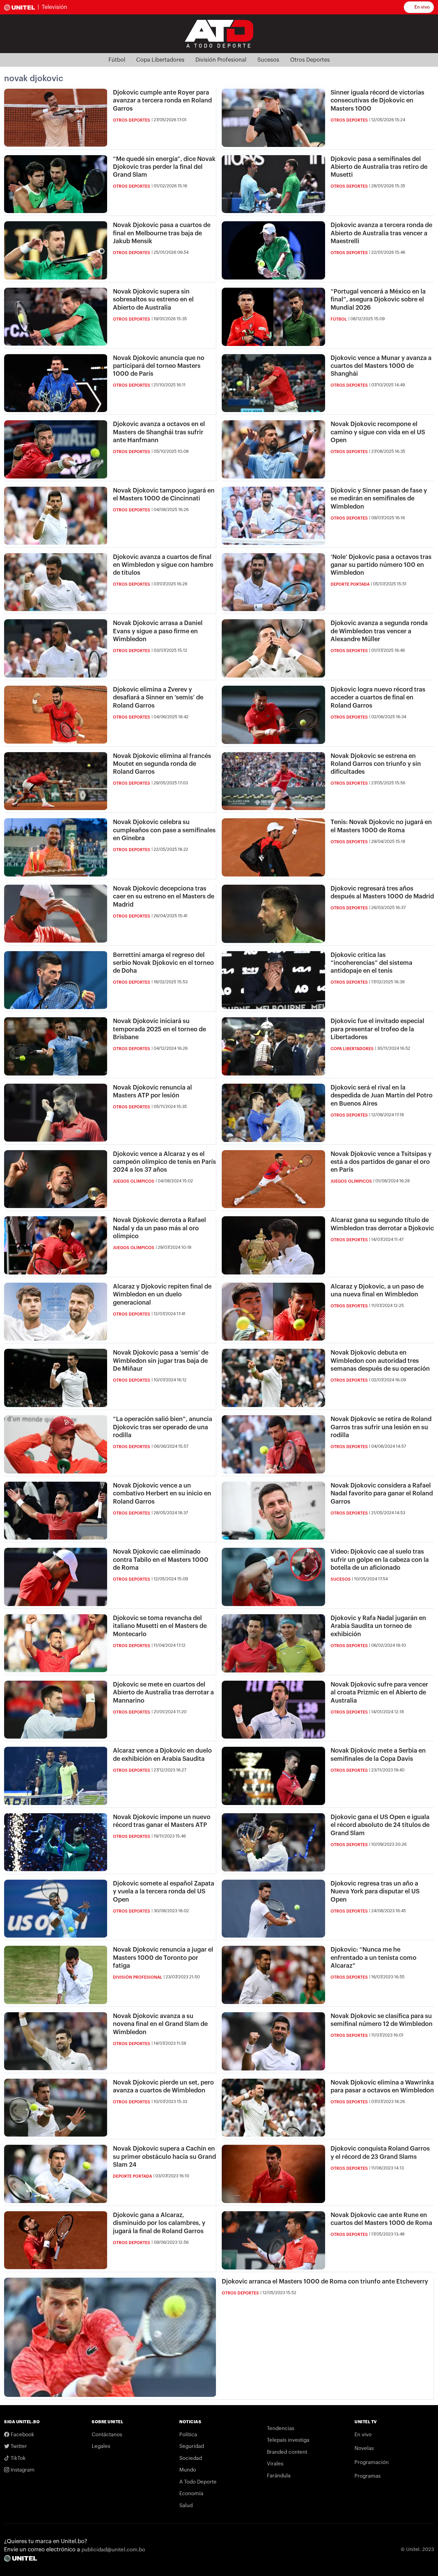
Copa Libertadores (160, 60)
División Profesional (221, 60)
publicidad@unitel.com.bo (113, 2550)
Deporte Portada (350, 584)
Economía (191, 2494)
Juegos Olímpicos (134, 1181)
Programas (368, 2476)
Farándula (279, 2476)
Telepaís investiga (288, 2440)
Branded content (287, 2452)
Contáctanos (107, 2435)
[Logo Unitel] (219, 33)
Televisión (55, 7)
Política (188, 2435)
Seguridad (192, 2446)
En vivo (422, 7)
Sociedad (191, 2458)
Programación (372, 2462)
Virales (275, 2464)
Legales (101, 2446)
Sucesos (268, 60)
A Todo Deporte (198, 2482)
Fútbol (117, 60)
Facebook (22, 2435)
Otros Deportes (310, 60)
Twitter (18, 2446)
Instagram (22, 2470)
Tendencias (281, 2429)
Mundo (188, 2470)
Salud (186, 2506)
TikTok (17, 2458)
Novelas (364, 2448)
